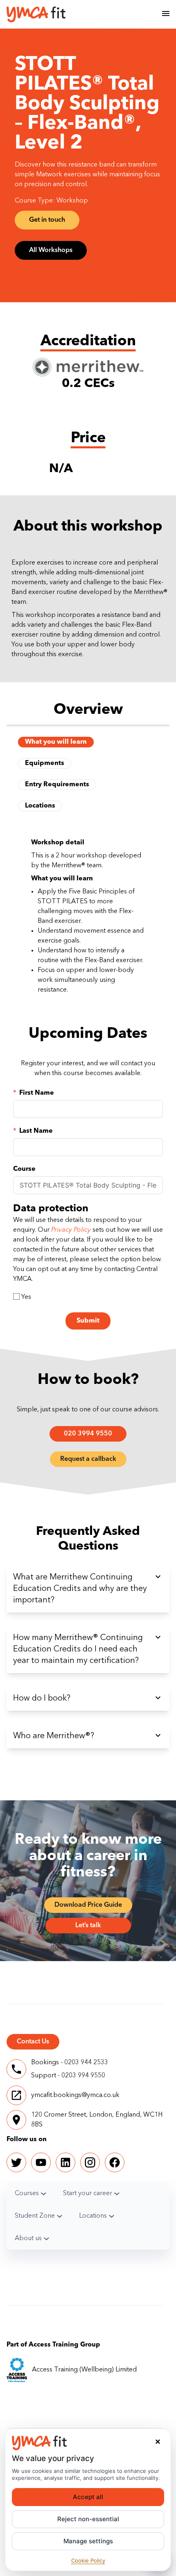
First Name (37, 1093)
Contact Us (33, 2042)
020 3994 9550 (88, 1434)
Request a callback (88, 1459)
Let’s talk (88, 1926)
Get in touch (47, 220)
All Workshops (51, 250)
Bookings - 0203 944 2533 (70, 2063)
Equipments (45, 763)
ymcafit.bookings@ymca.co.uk (75, 2095)
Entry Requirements (57, 785)
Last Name (36, 1131)
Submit (88, 1321)
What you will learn (56, 742)
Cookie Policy (88, 2560)
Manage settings (88, 2541)
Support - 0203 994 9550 (68, 2076)
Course (24, 1169)
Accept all (88, 2497)
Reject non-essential (88, 2519)
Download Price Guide (88, 1905)
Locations (40, 806)
